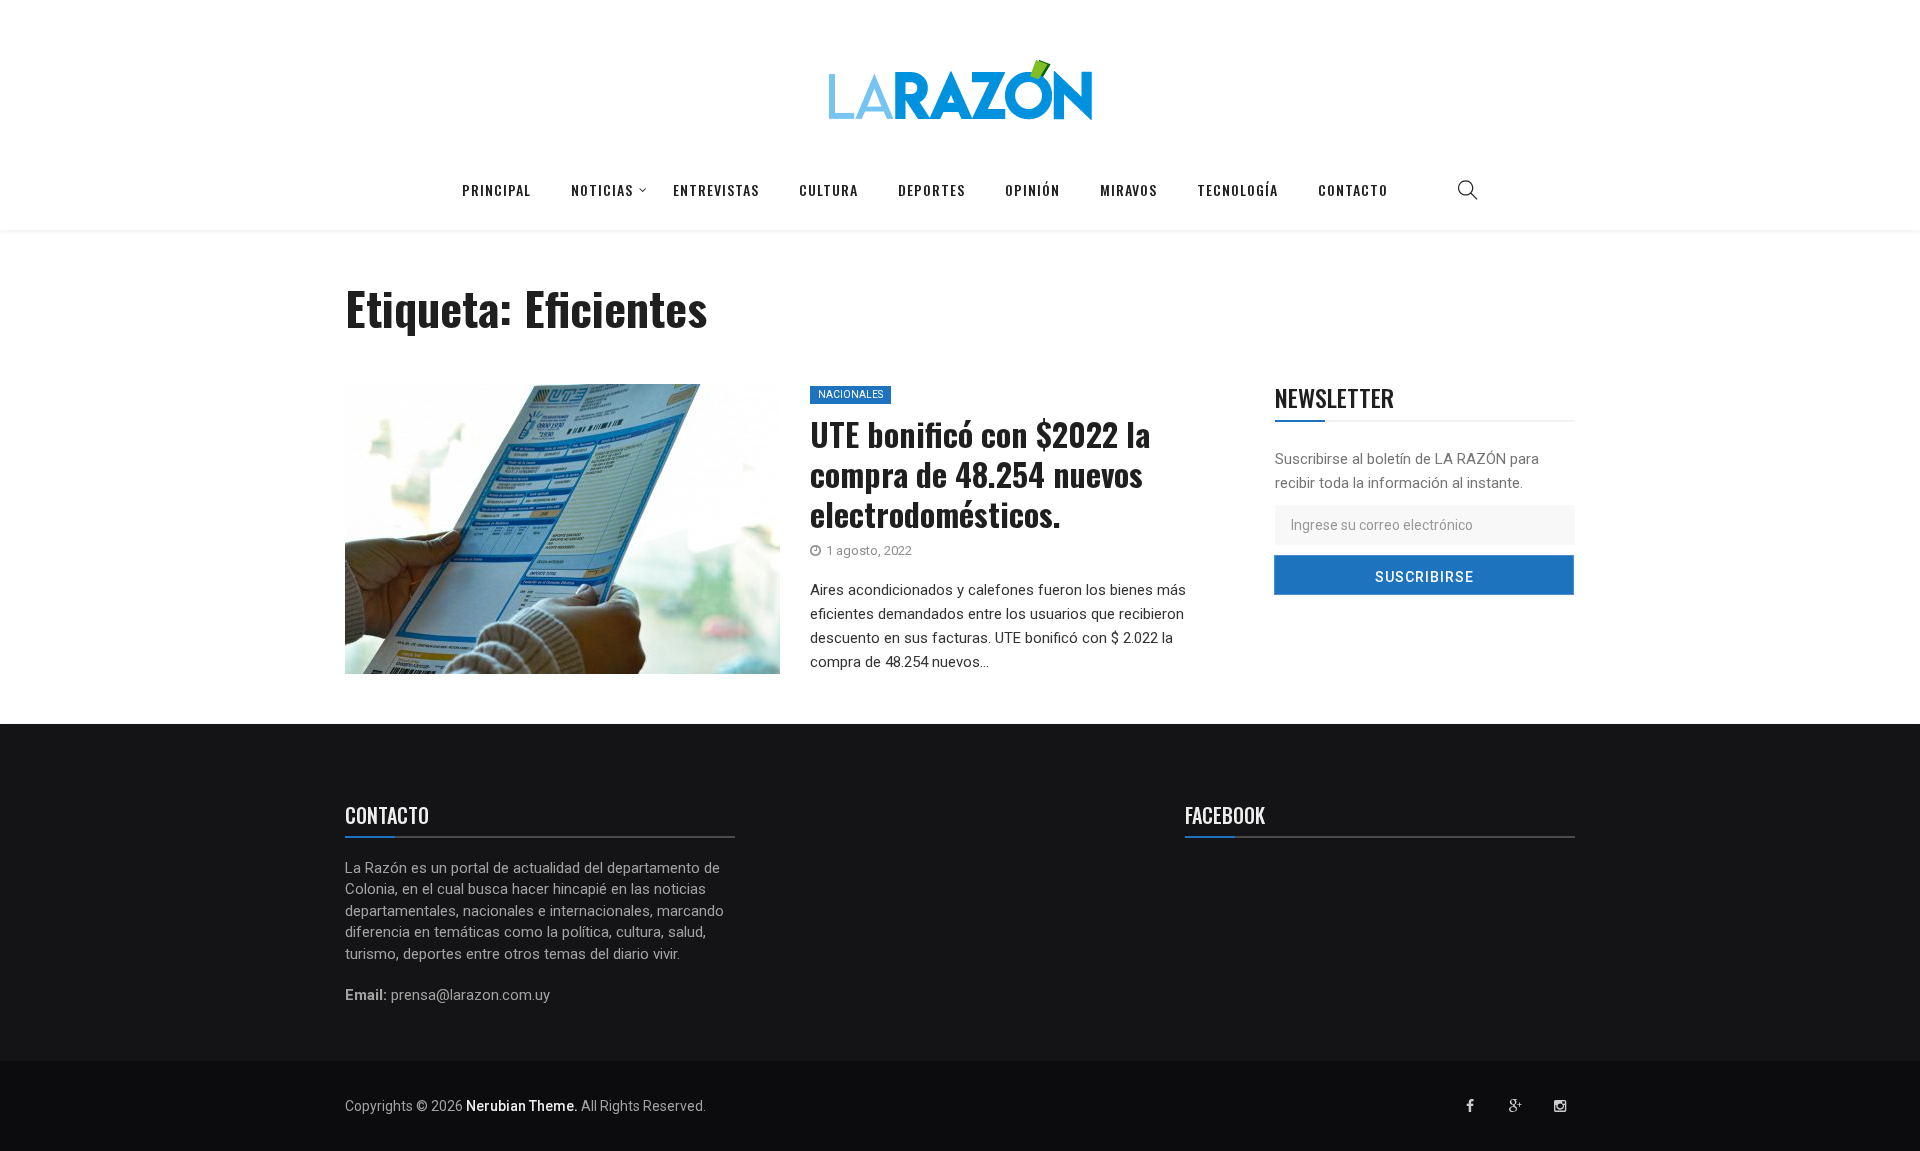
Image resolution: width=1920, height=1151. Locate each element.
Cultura (828, 189)
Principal (496, 189)
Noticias (602, 189)
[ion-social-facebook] (1470, 1106)
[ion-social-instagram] (1560, 1106)
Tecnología (1237, 189)
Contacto (1353, 189)
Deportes (931, 189)
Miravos (1128, 189)
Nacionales (850, 394)
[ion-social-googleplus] (1515, 1106)
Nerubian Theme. (522, 1106)
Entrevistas (716, 189)
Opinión (1032, 189)
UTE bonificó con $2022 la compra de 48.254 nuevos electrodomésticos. (980, 473)
